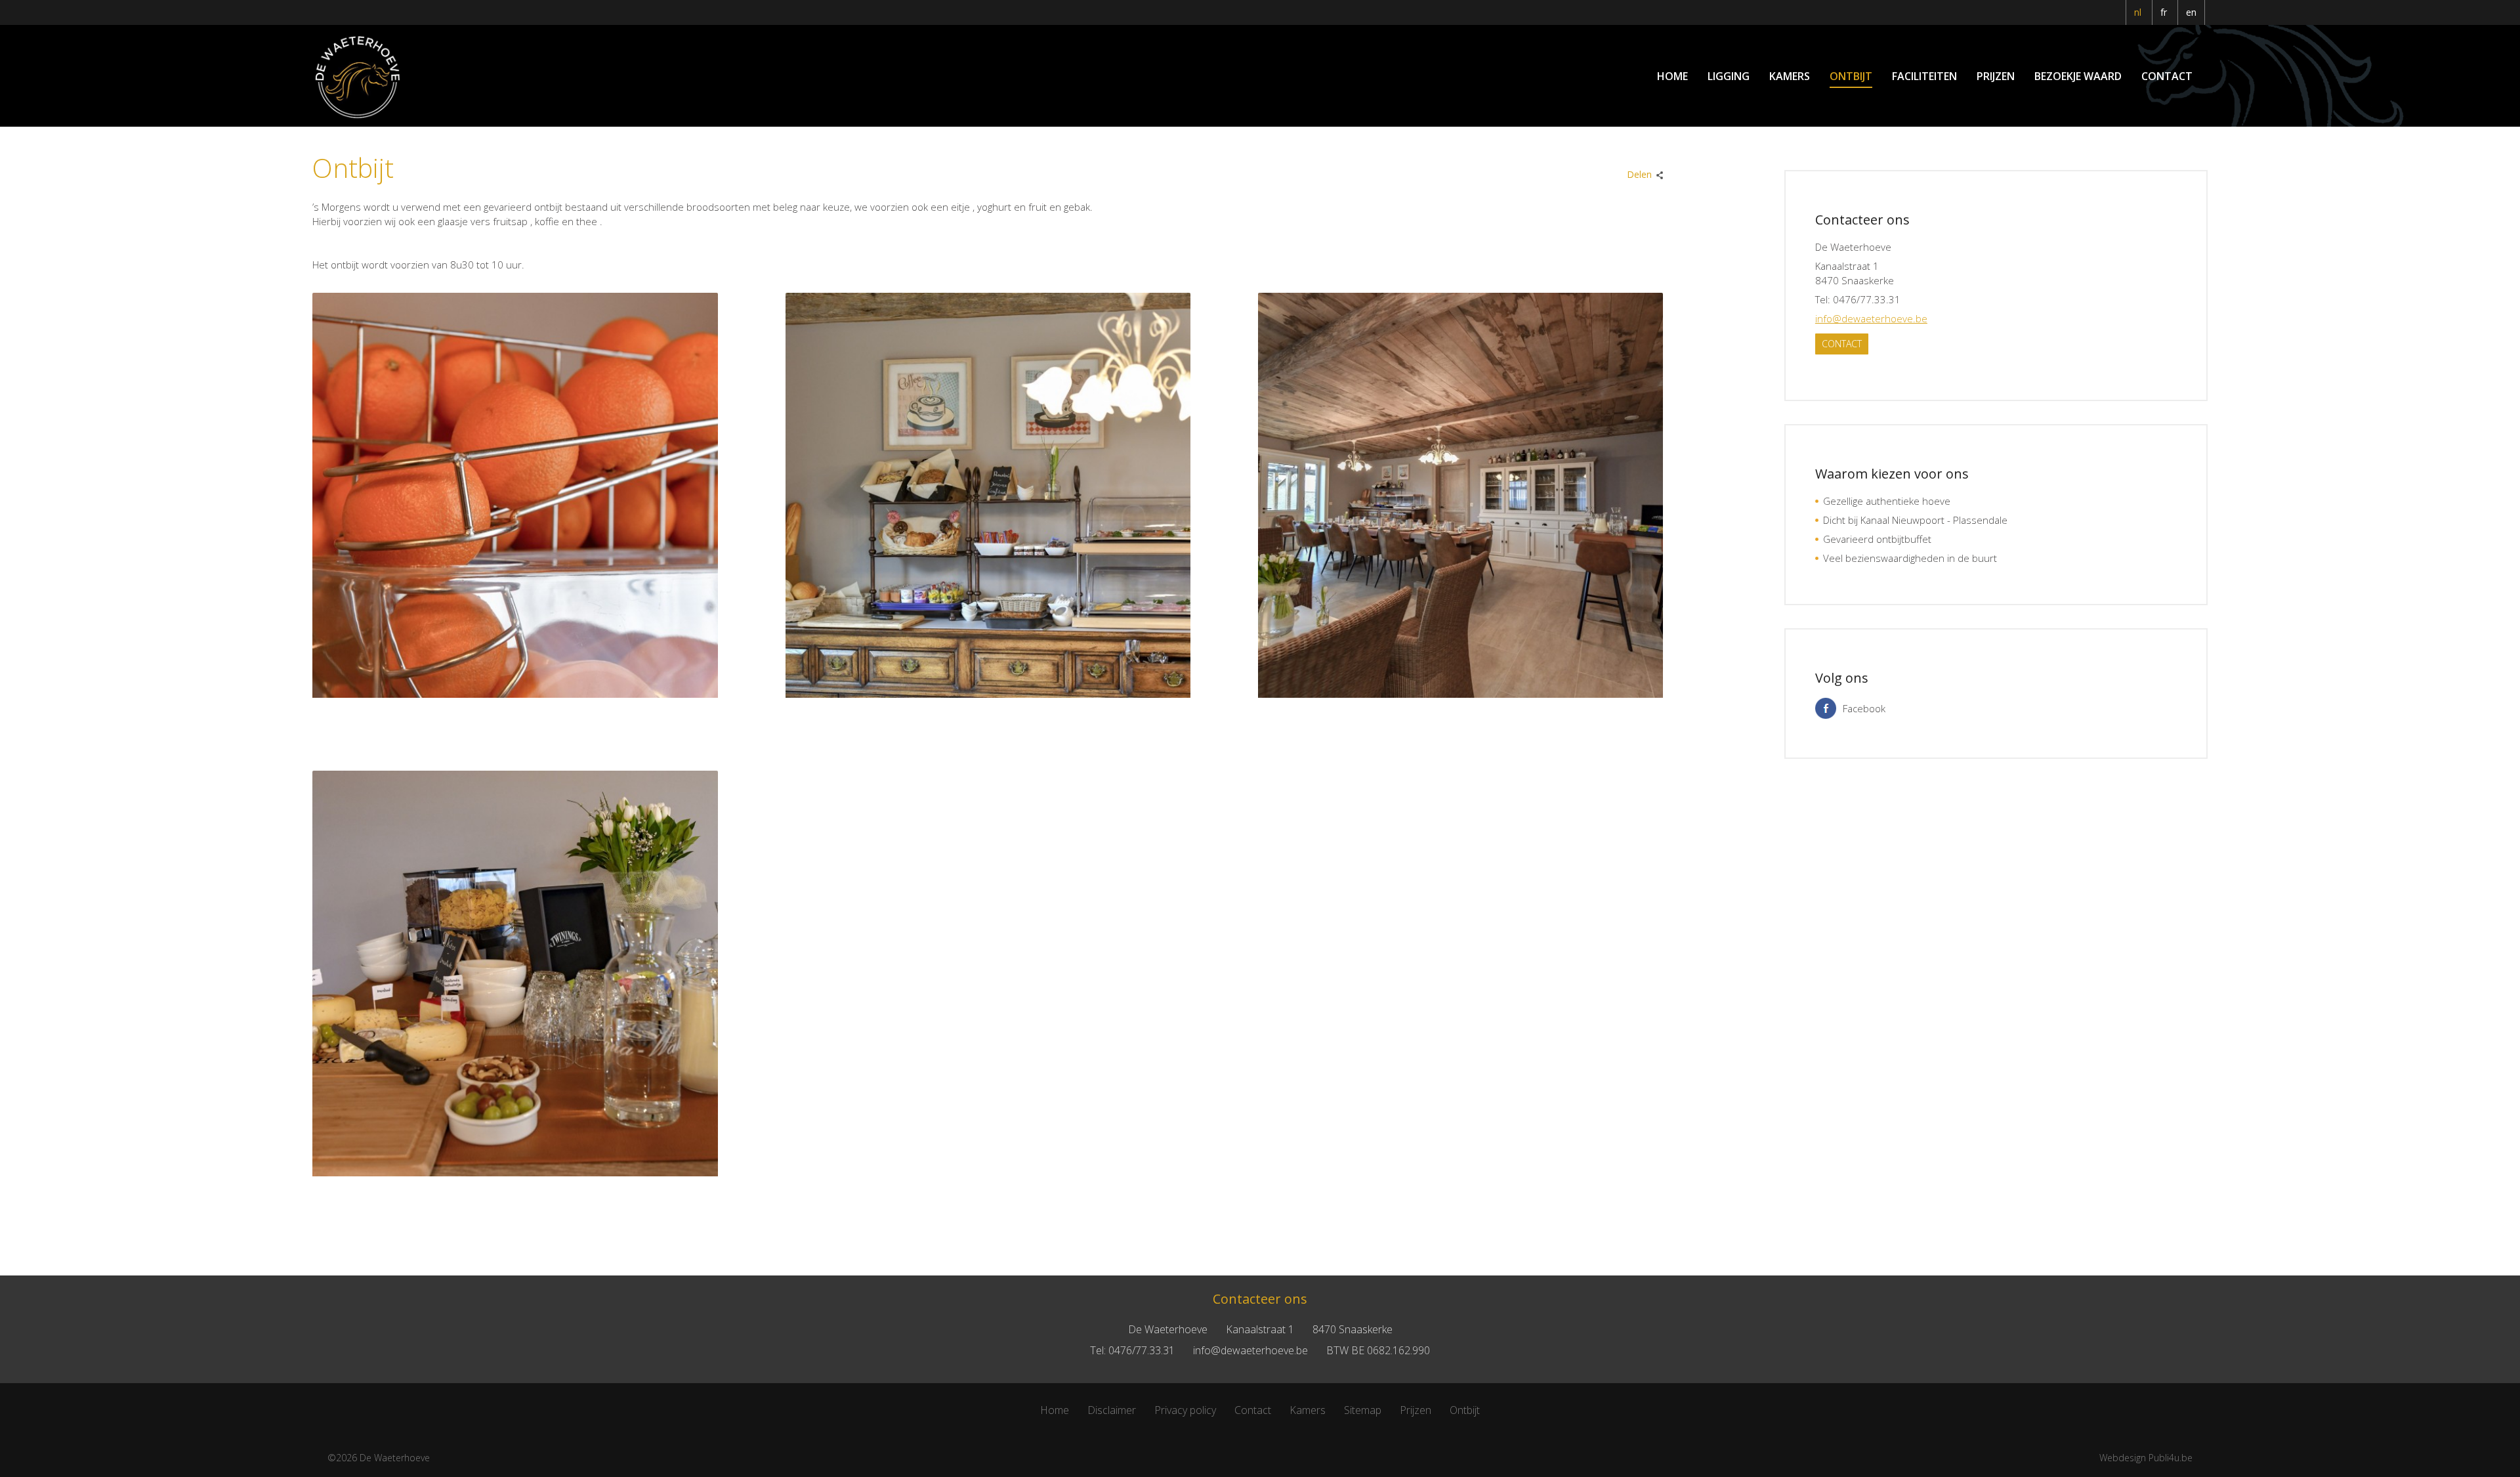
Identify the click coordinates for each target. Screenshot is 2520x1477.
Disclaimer (1112, 1410)
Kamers (1790, 76)
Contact (2167, 76)
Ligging (1729, 76)
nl (2138, 12)
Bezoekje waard (2078, 76)
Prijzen (1996, 76)
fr (2164, 12)
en (2191, 12)
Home (1672, 76)
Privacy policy (1185, 1410)
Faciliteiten (1924, 76)
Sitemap (1363, 1410)
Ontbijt (1851, 76)
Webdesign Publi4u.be (2146, 1458)
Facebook (1864, 708)
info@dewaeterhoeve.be (1871, 318)
